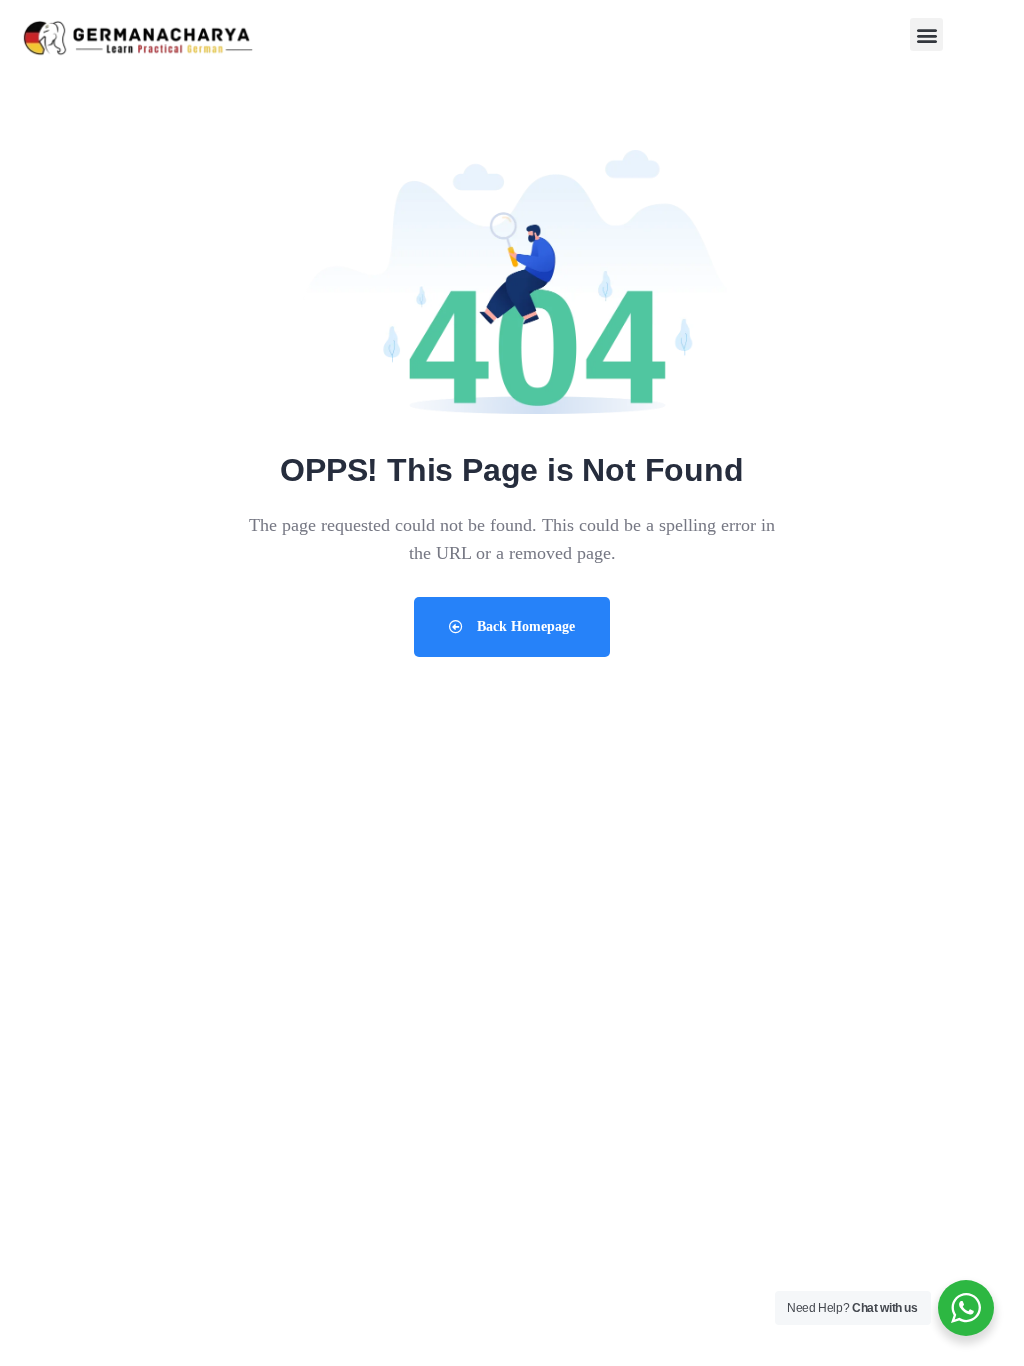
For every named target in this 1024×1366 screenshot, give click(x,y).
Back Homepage (524, 626)
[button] (926, 34)
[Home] (138, 39)
